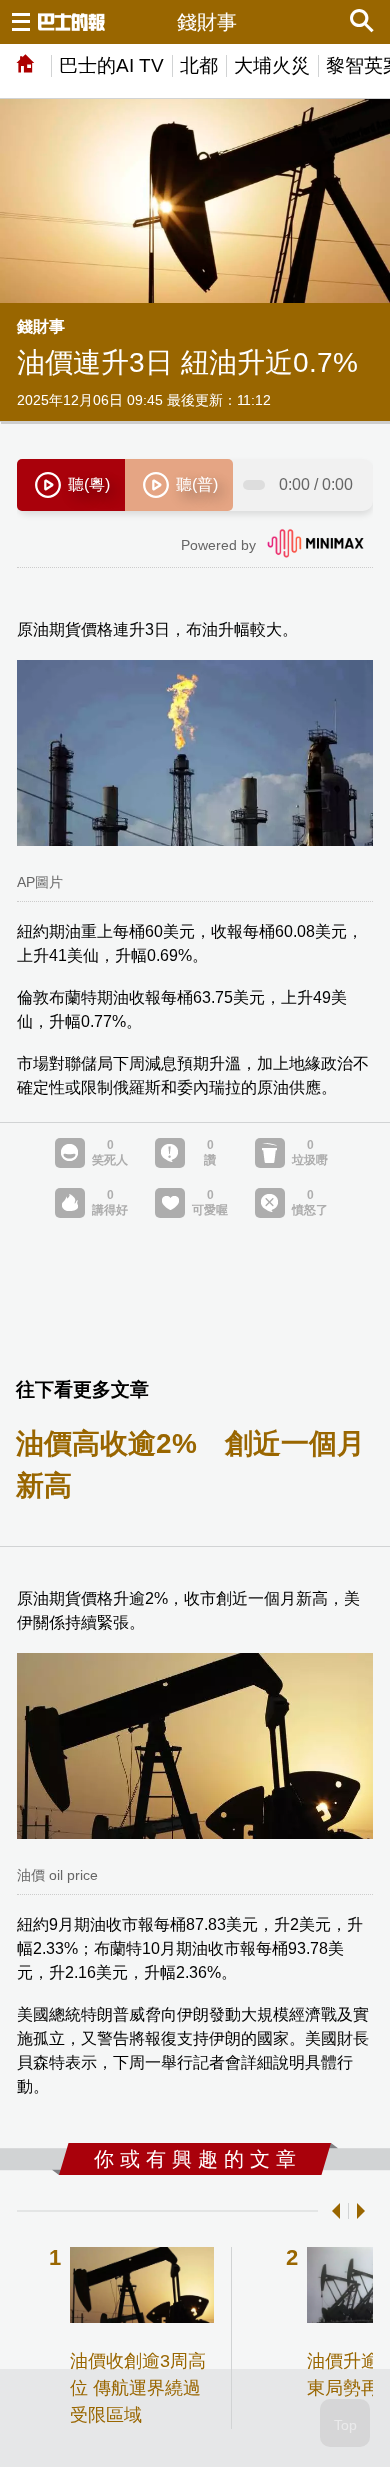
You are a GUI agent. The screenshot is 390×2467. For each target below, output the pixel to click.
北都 (199, 65)
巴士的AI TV (111, 65)
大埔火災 (272, 65)
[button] (332, 2211)
